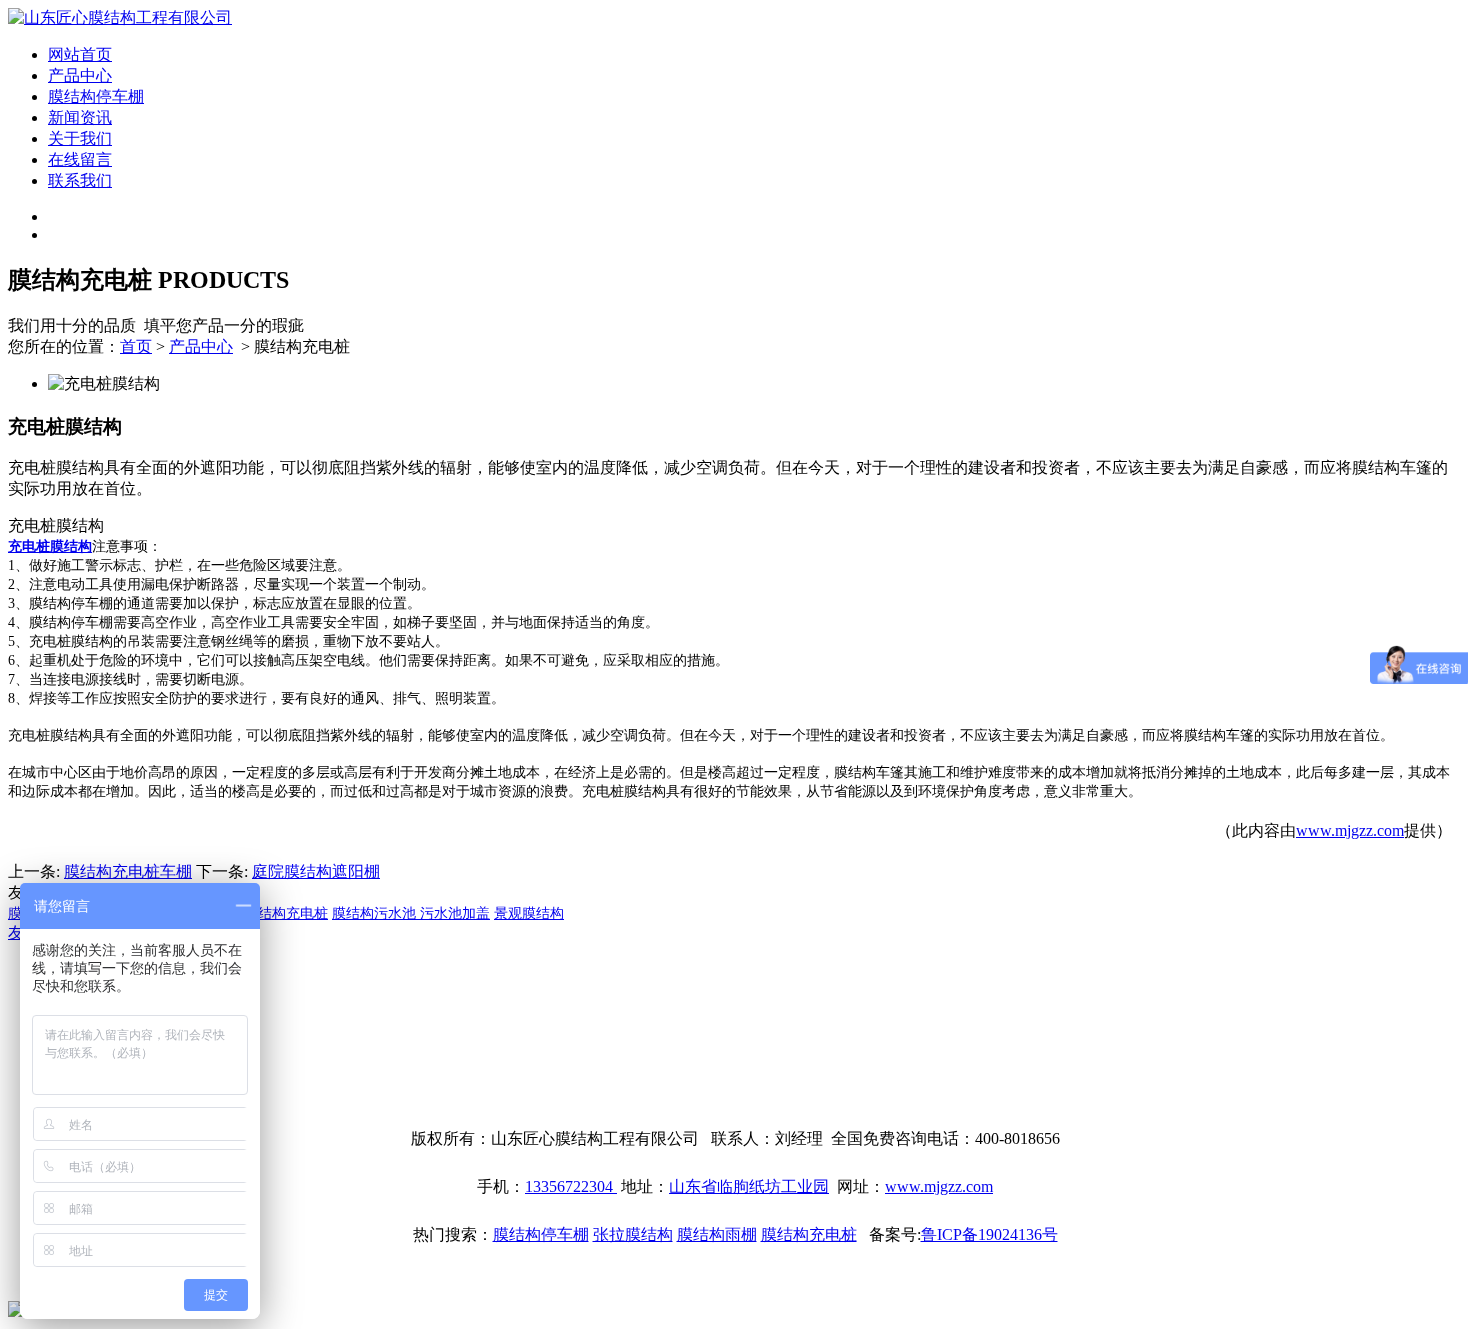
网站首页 (80, 54)
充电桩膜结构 (50, 546)
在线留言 (80, 159)
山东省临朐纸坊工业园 (749, 1186)
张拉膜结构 (633, 1234)
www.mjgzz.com (1350, 830)
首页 (136, 346)
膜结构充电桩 (286, 913)
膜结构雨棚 (717, 1234)
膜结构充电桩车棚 (128, 871)
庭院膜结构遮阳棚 (316, 871)
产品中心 (80, 75)
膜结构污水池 (376, 913)
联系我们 (80, 180)
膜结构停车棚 (96, 96)
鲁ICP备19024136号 (989, 1234)
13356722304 (571, 1186)
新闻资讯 (80, 117)
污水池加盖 (455, 913)
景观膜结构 (529, 913)
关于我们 (80, 138)
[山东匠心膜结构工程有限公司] (120, 17)
